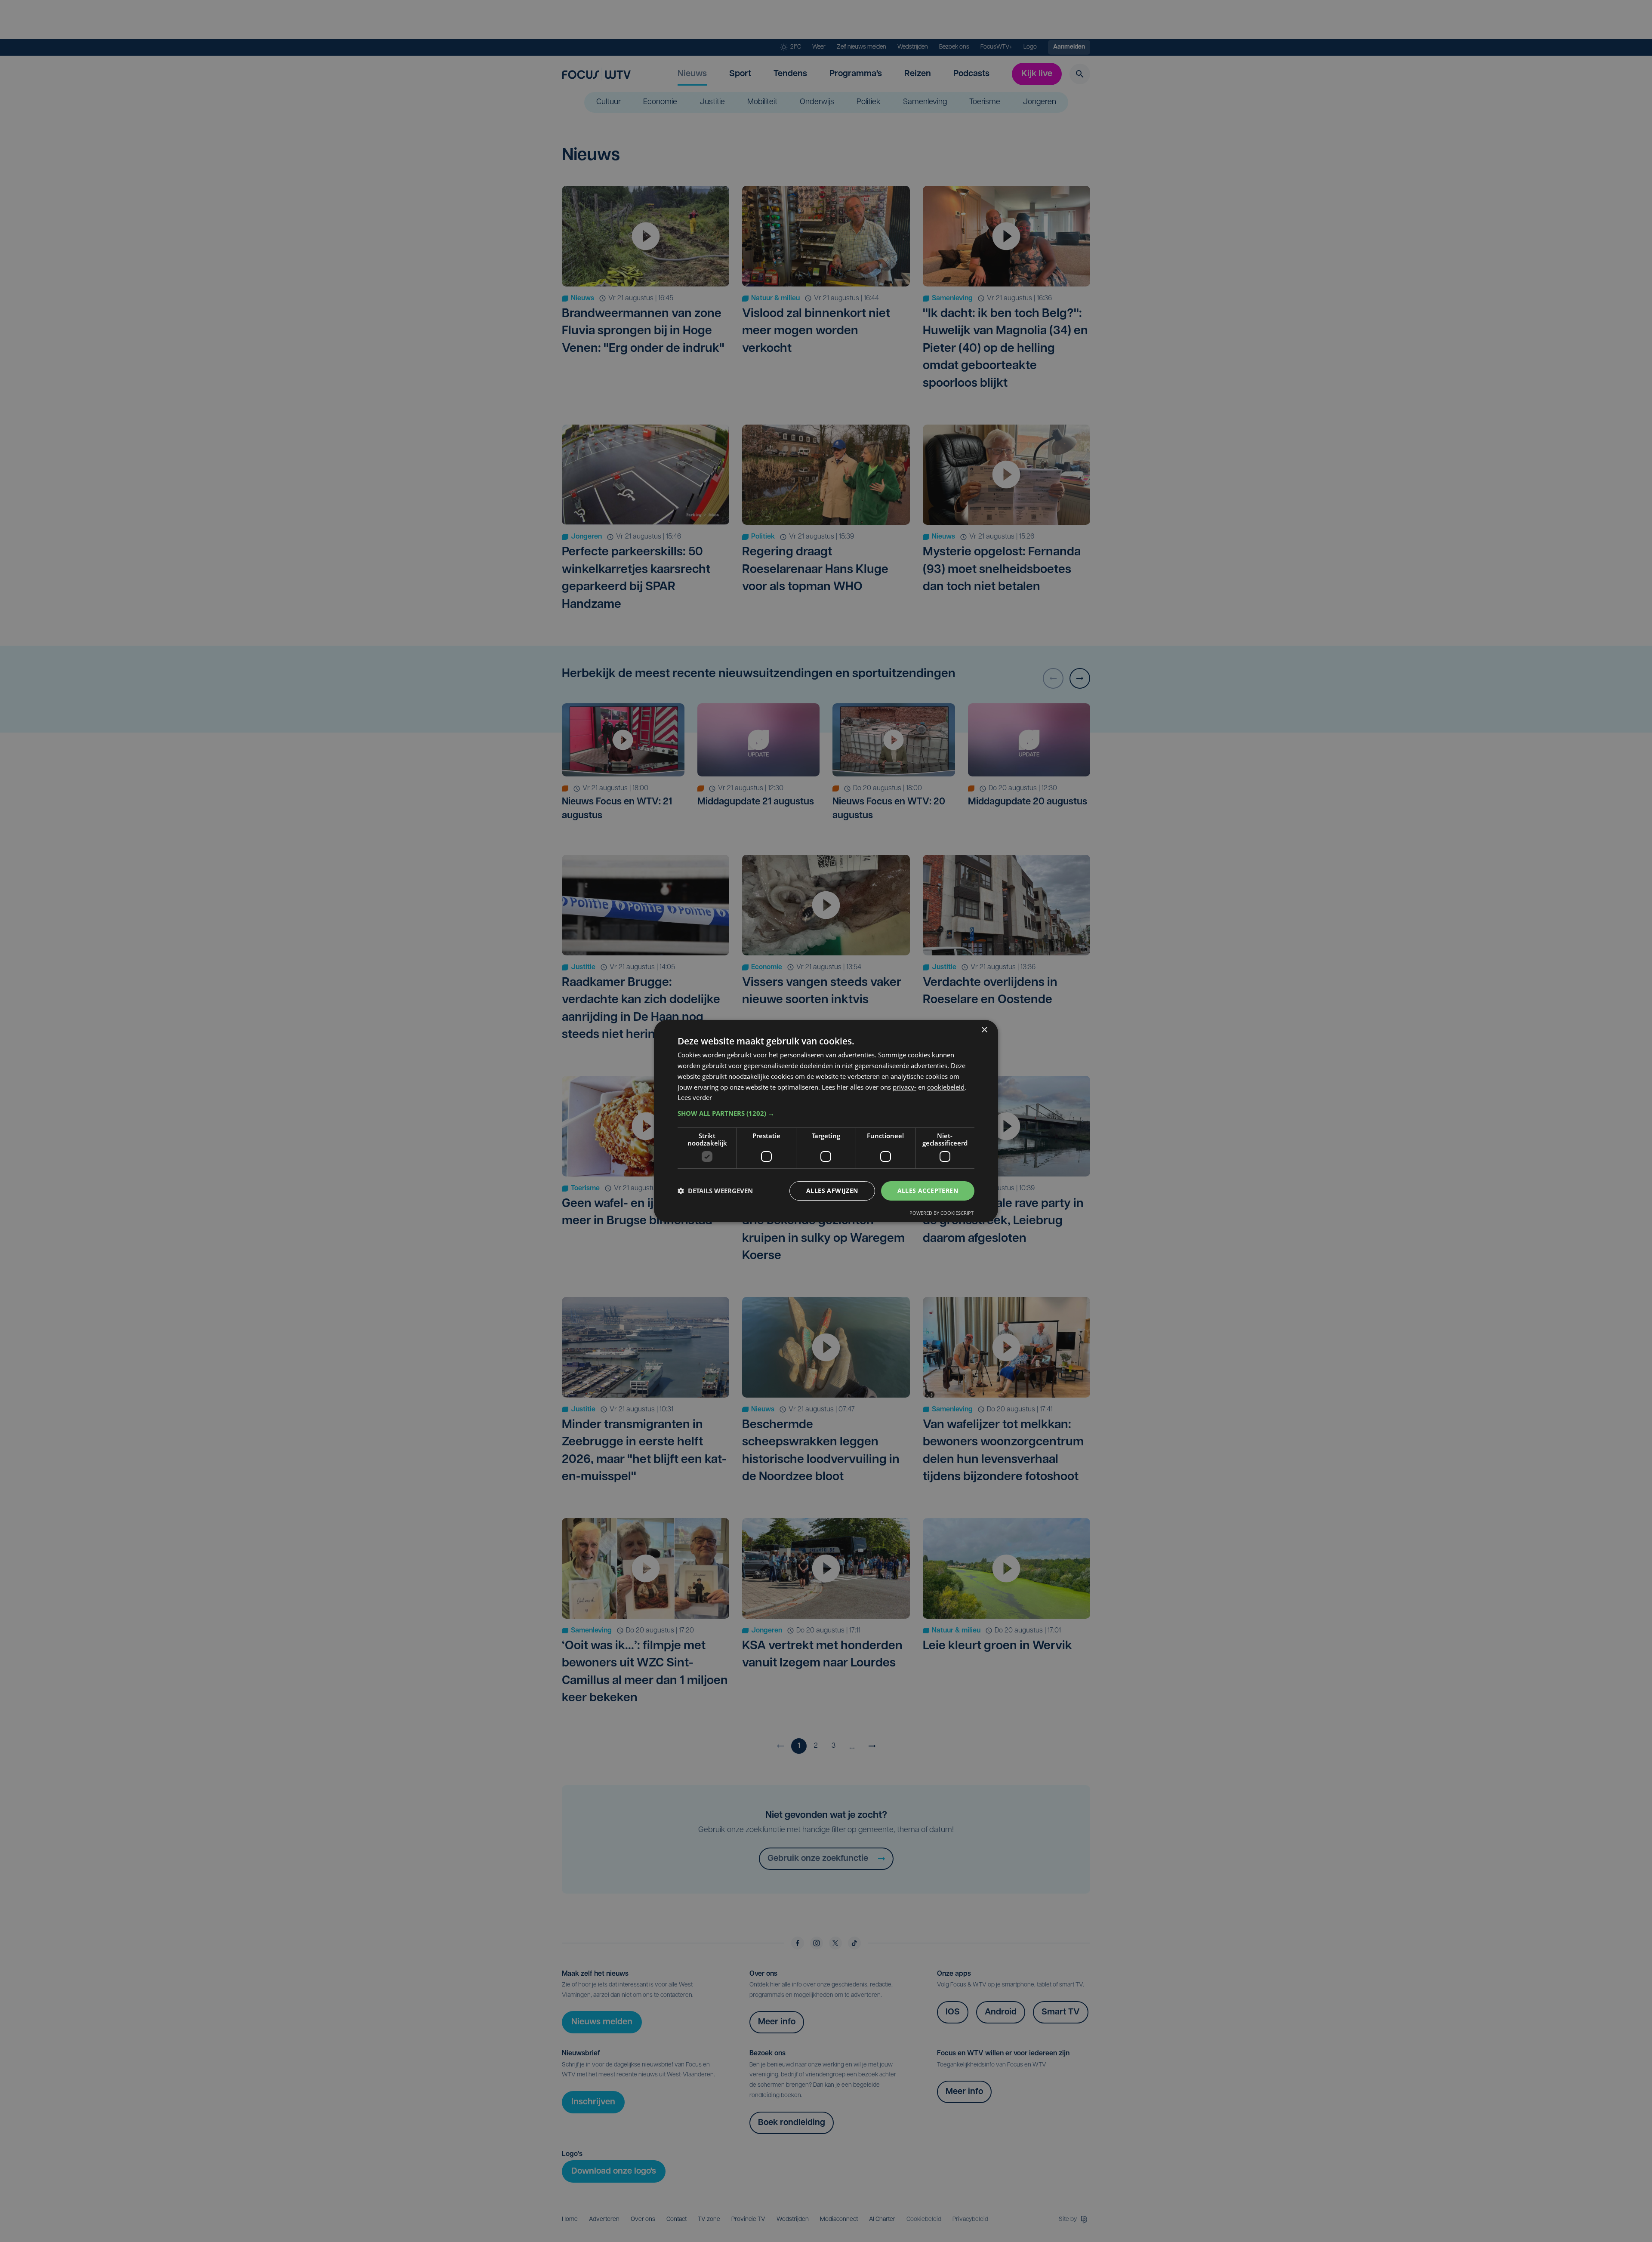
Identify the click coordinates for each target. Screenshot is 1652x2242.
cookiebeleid (946, 1087)
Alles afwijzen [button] (832, 1190)
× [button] (984, 1030)
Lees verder (695, 1097)
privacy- (905, 1087)
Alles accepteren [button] (928, 1190)
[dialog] (826, 1121)
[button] (826, 1113)
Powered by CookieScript (942, 1213)
